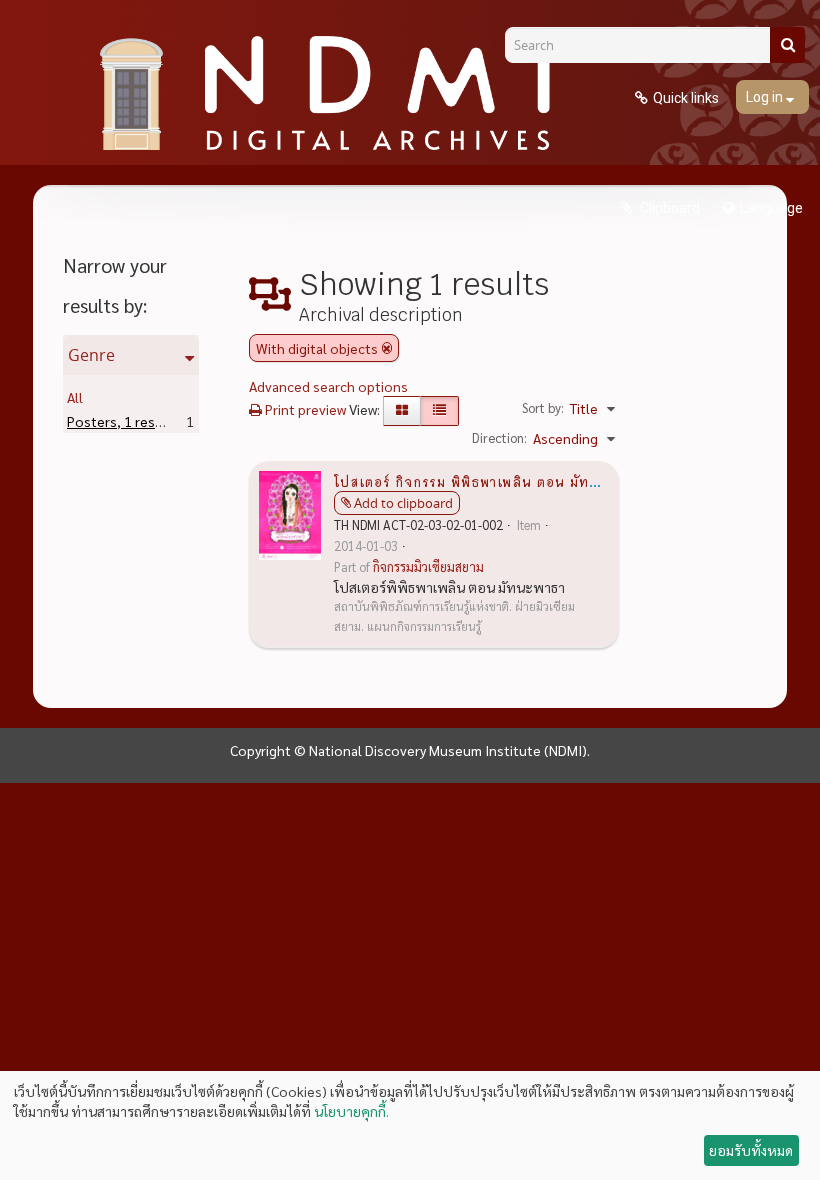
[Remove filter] (387, 348)
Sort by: (543, 407)
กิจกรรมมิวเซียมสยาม (428, 567)
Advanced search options (328, 386)
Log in (766, 97)
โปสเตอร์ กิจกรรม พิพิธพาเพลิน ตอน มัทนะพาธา (486, 481)
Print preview (304, 409)
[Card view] (402, 411)
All (75, 397)
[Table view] (439, 411)
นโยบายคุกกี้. (351, 1111)
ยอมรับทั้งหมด (751, 1150)
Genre (91, 355)
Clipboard (668, 208)
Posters (123, 421)
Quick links (686, 98)
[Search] (787, 45)
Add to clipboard (403, 503)
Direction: (499, 437)
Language (771, 208)
